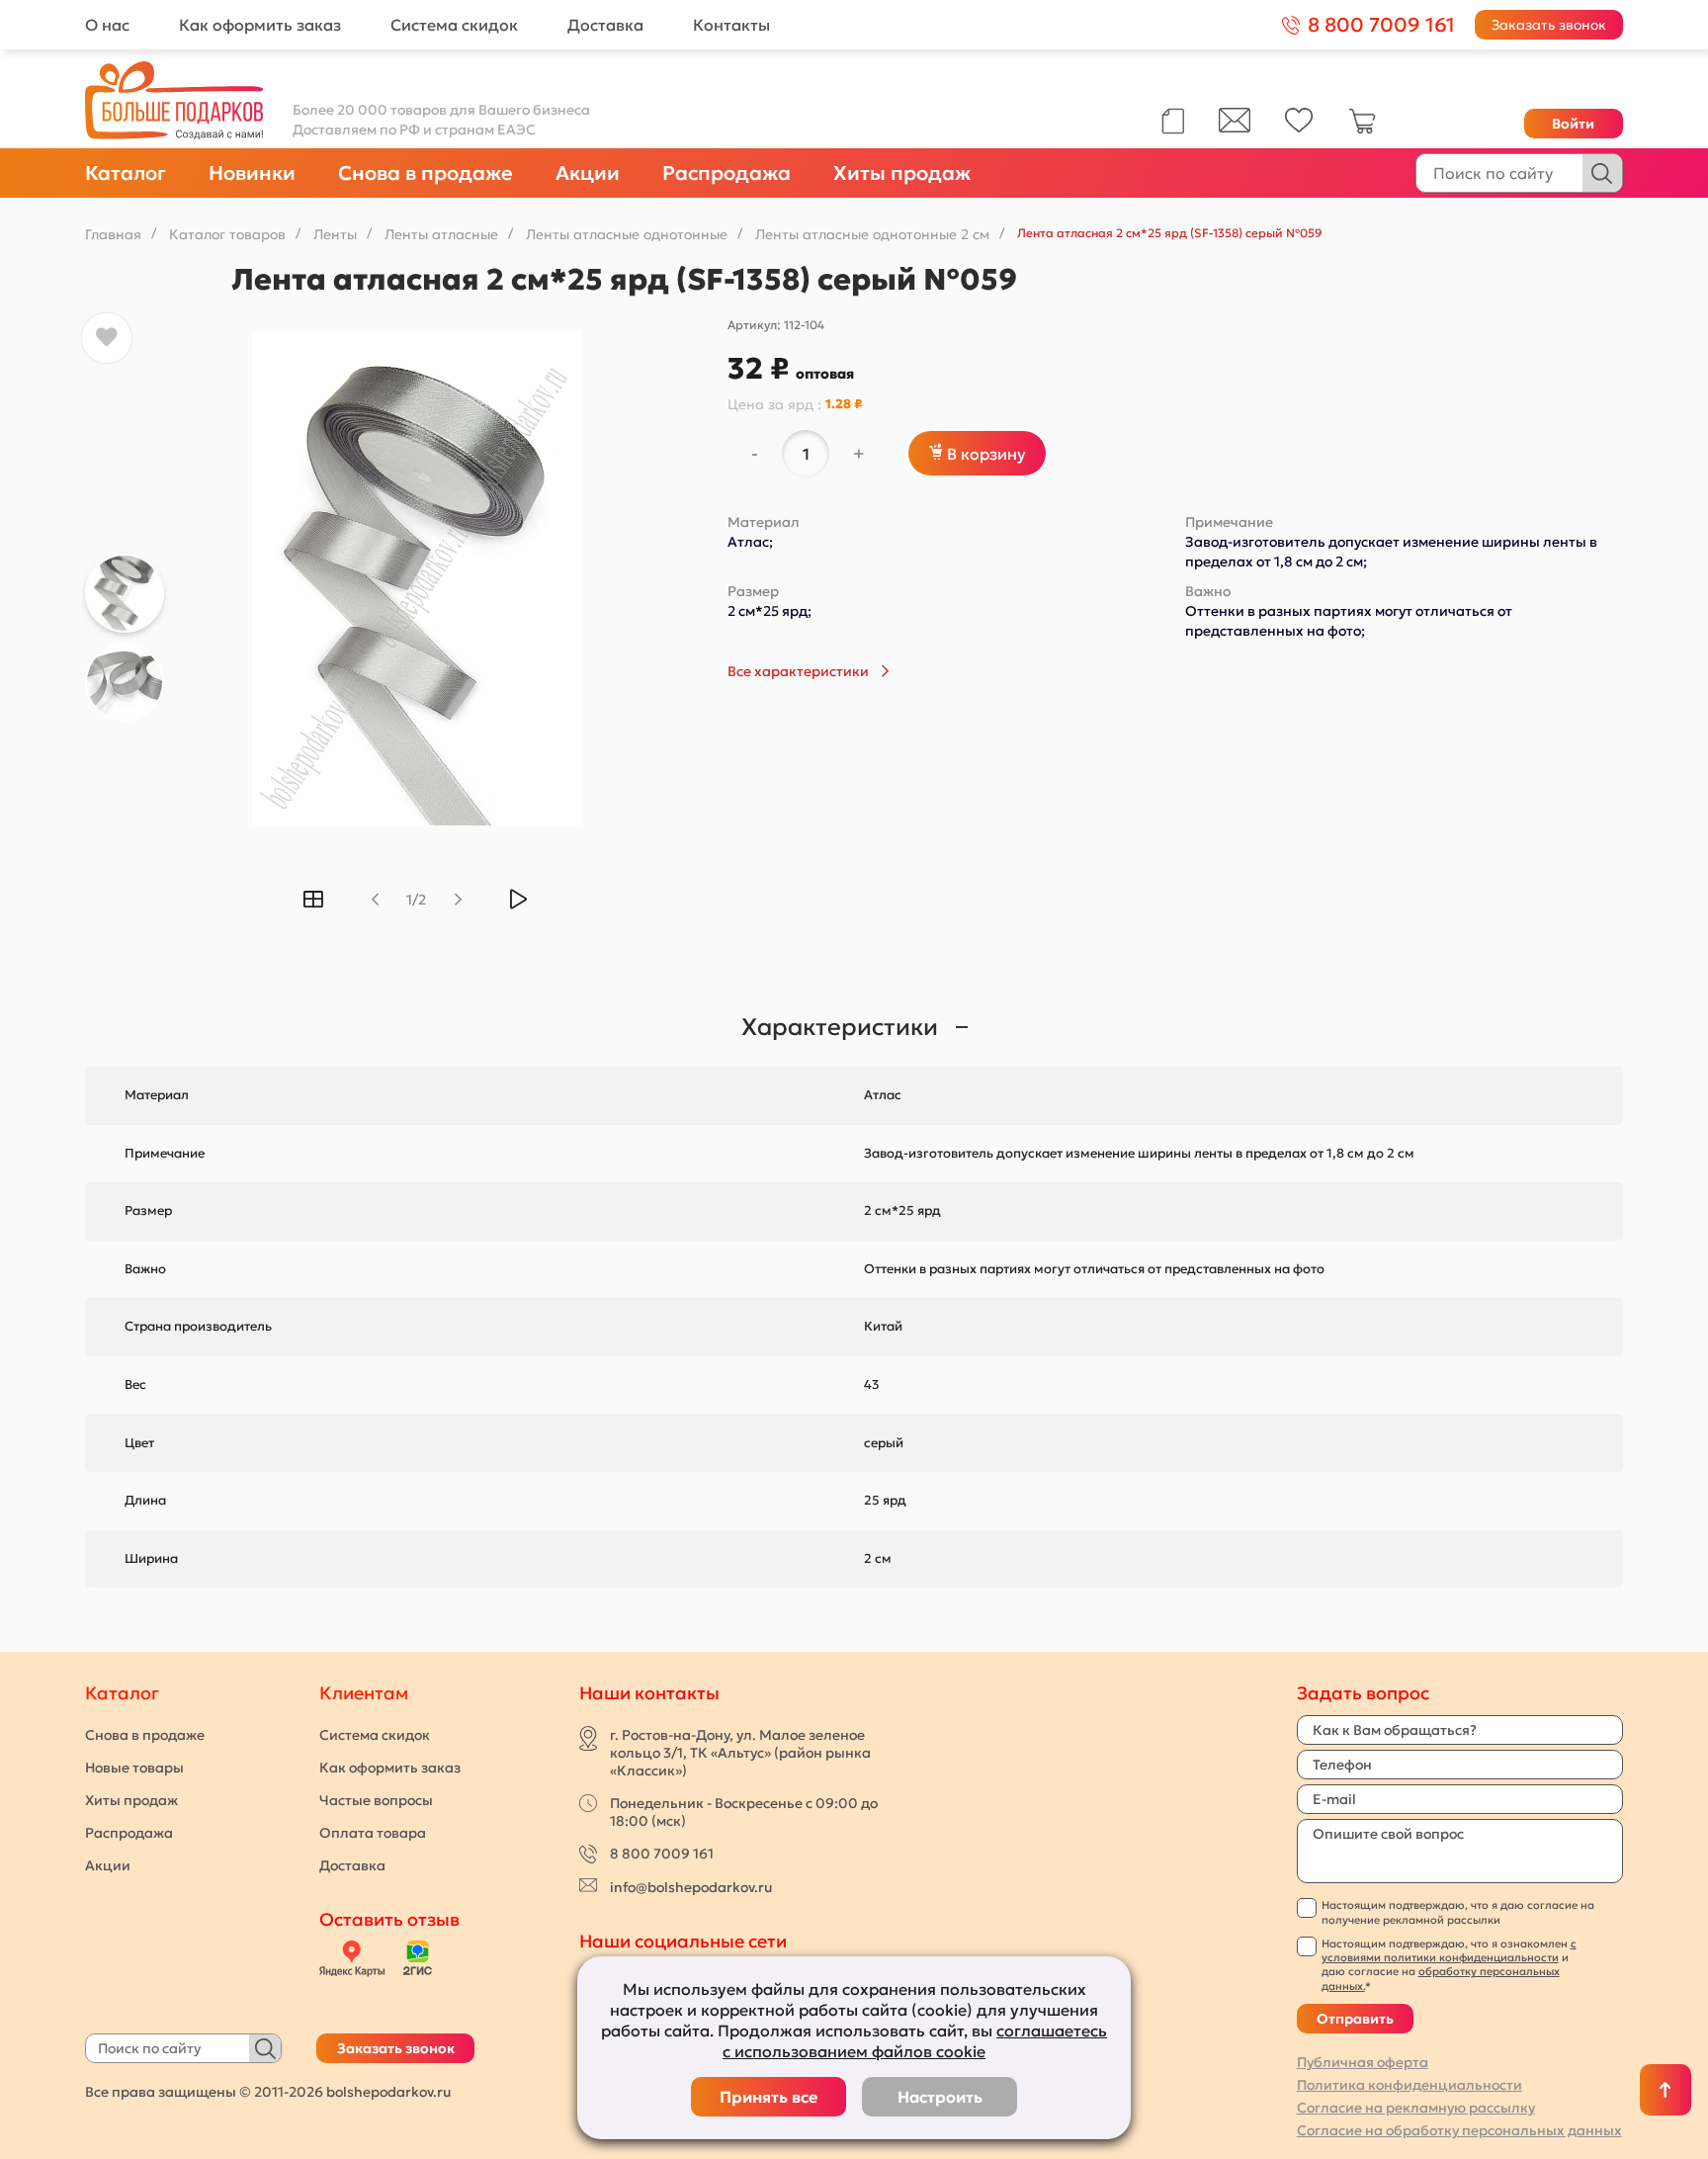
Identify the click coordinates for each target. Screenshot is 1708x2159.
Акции (588, 173)
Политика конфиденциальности (1409, 2085)
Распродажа (726, 173)
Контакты (731, 25)
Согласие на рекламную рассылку (1416, 2108)
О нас (107, 25)
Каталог (126, 173)
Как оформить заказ (260, 25)
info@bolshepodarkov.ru (691, 1887)
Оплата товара (373, 1833)
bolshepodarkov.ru (388, 2092)
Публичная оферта (1363, 2062)
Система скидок (454, 25)
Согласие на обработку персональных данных (1459, 2130)
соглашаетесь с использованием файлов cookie (915, 2041)
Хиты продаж (902, 173)
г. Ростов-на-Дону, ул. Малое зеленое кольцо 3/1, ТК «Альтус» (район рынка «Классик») (740, 1753)
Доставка (605, 25)
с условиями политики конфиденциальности (1449, 1950)
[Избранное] (1299, 128)
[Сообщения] (1235, 128)
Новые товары (134, 1768)
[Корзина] (1362, 130)
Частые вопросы (376, 1800)
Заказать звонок (1549, 25)
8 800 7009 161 (662, 1854)
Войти (1573, 124)
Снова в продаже (426, 173)
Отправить (1355, 2019)
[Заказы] (1173, 121)
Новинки (252, 173)
